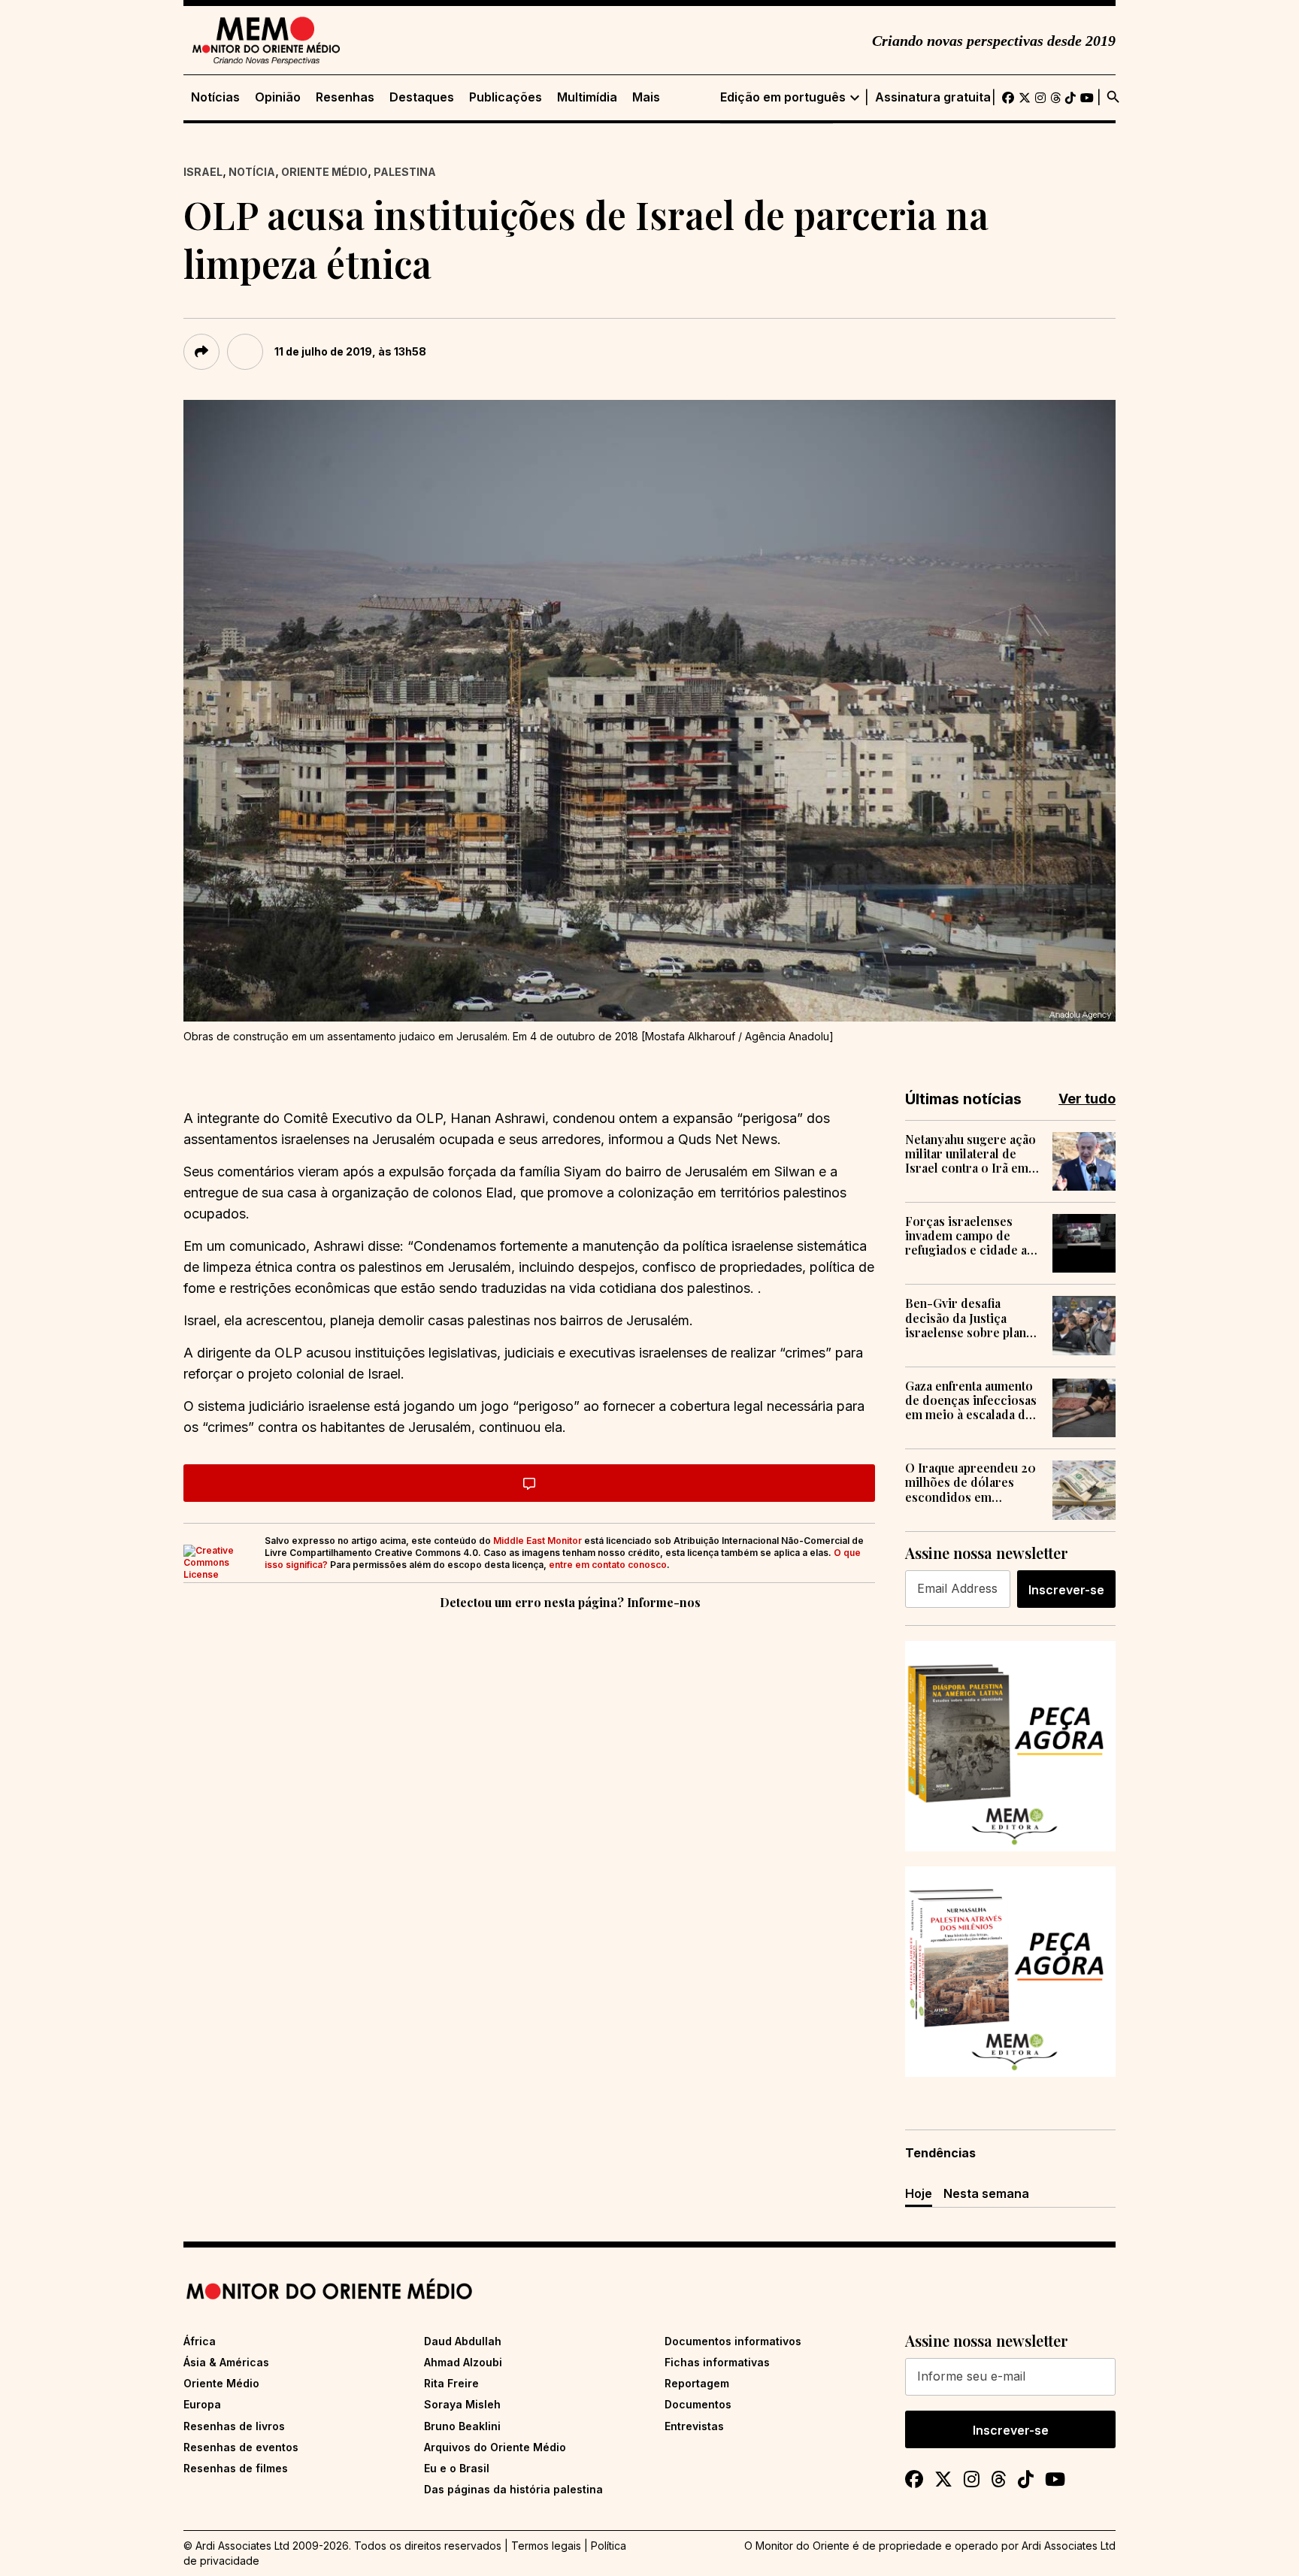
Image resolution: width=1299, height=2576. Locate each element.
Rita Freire (451, 2383)
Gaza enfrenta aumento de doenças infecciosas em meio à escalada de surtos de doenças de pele (971, 1400)
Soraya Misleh (462, 2404)
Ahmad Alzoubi (463, 2362)
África (200, 2341)
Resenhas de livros (234, 2426)
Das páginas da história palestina (513, 2489)
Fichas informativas (717, 2362)
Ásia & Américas (226, 2362)
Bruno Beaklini (462, 2426)
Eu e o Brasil (457, 2468)
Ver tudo (1087, 1099)
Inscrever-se (1066, 1590)
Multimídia (587, 97)
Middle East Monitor (537, 1541)
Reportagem (697, 2383)
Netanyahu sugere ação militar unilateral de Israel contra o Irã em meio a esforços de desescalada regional (970, 1154)
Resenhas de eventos (241, 2447)
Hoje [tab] (919, 2193)
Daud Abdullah (463, 2341)
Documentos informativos (733, 2341)
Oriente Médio (324, 172)
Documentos (698, 2404)
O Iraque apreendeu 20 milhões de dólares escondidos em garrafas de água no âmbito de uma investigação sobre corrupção (970, 1482)
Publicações (506, 97)
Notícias (215, 97)
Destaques (422, 97)
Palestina (405, 172)
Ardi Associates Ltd (1069, 2546)
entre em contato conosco (608, 1565)
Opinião (278, 97)
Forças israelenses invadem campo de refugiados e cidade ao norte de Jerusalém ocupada (970, 1236)
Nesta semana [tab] (986, 2193)
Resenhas (345, 97)
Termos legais (546, 2546)
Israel (203, 172)
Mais (646, 97)
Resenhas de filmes (236, 2468)
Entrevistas (694, 2426)
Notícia (252, 172)
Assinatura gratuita (933, 97)
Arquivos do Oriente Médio (495, 2447)
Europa (202, 2404)
